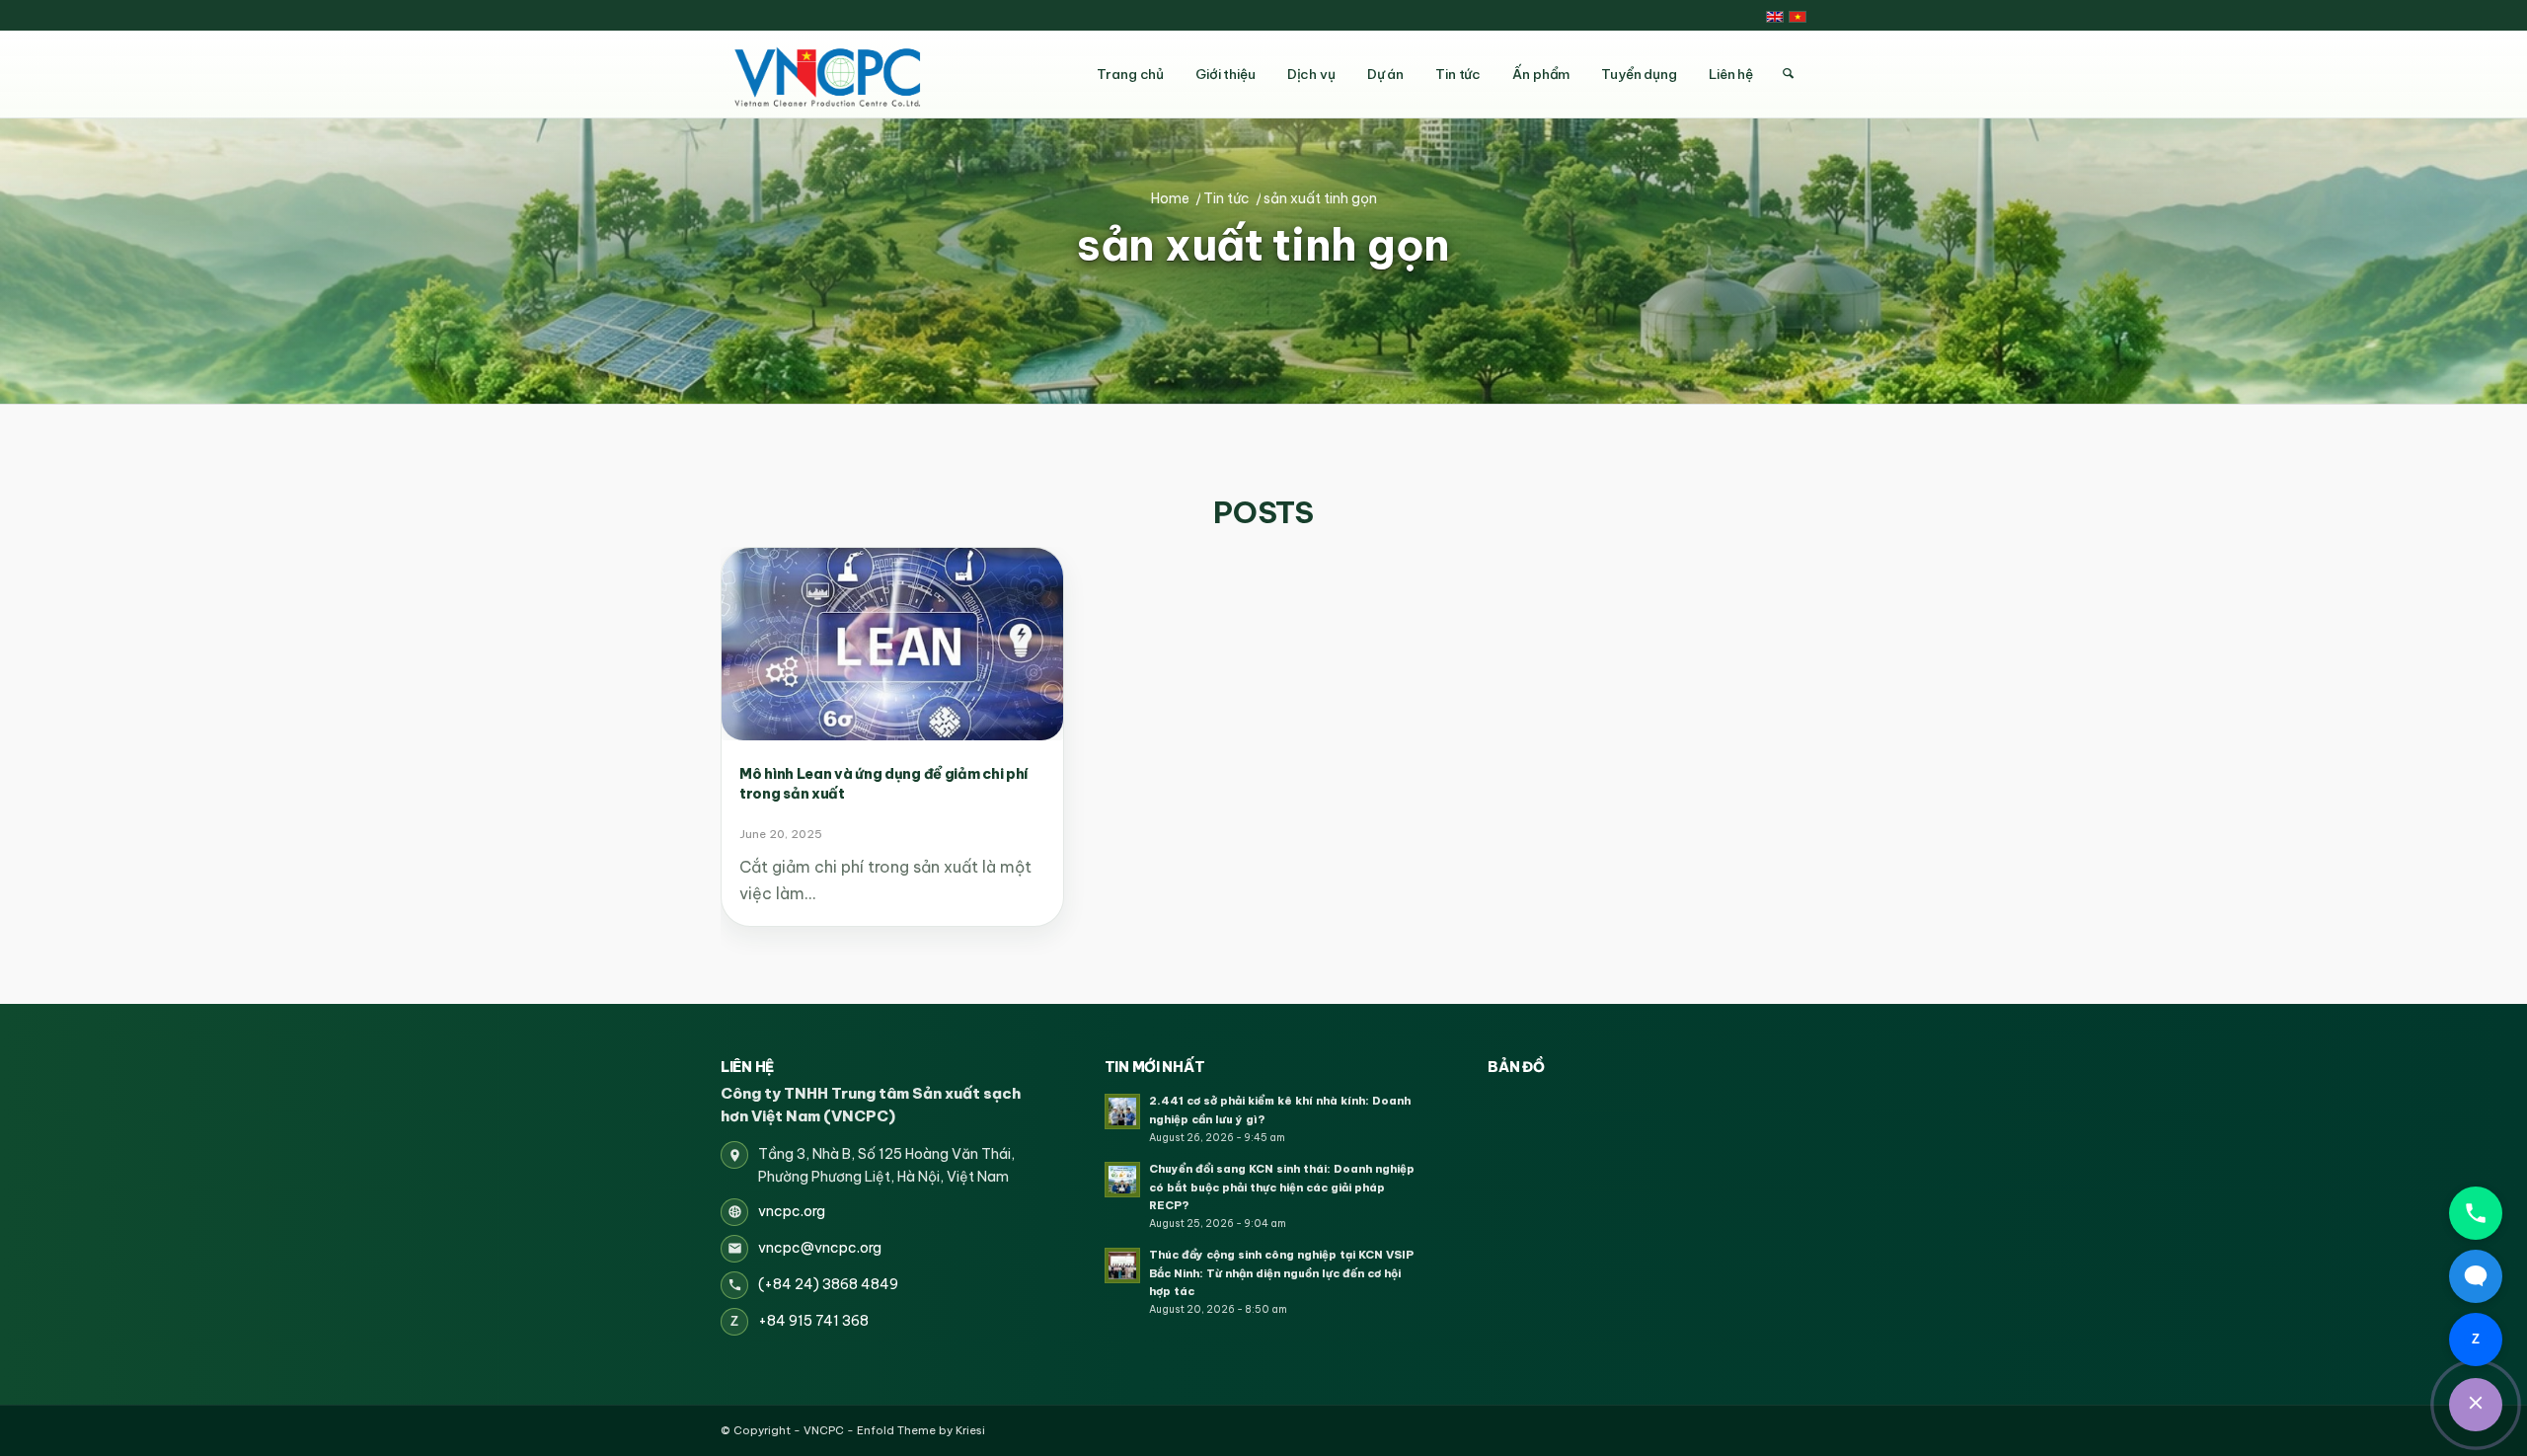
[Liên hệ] (2476, 1405)
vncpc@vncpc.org (820, 1248)
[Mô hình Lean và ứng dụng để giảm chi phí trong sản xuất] (892, 644)
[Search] (1788, 74)
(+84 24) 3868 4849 (828, 1284)
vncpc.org (792, 1211)
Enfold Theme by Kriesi (921, 1430)
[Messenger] (2476, 1276)
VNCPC (824, 1430)
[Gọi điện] (2476, 1213)
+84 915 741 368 (813, 1321)
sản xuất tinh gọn (1263, 246)
